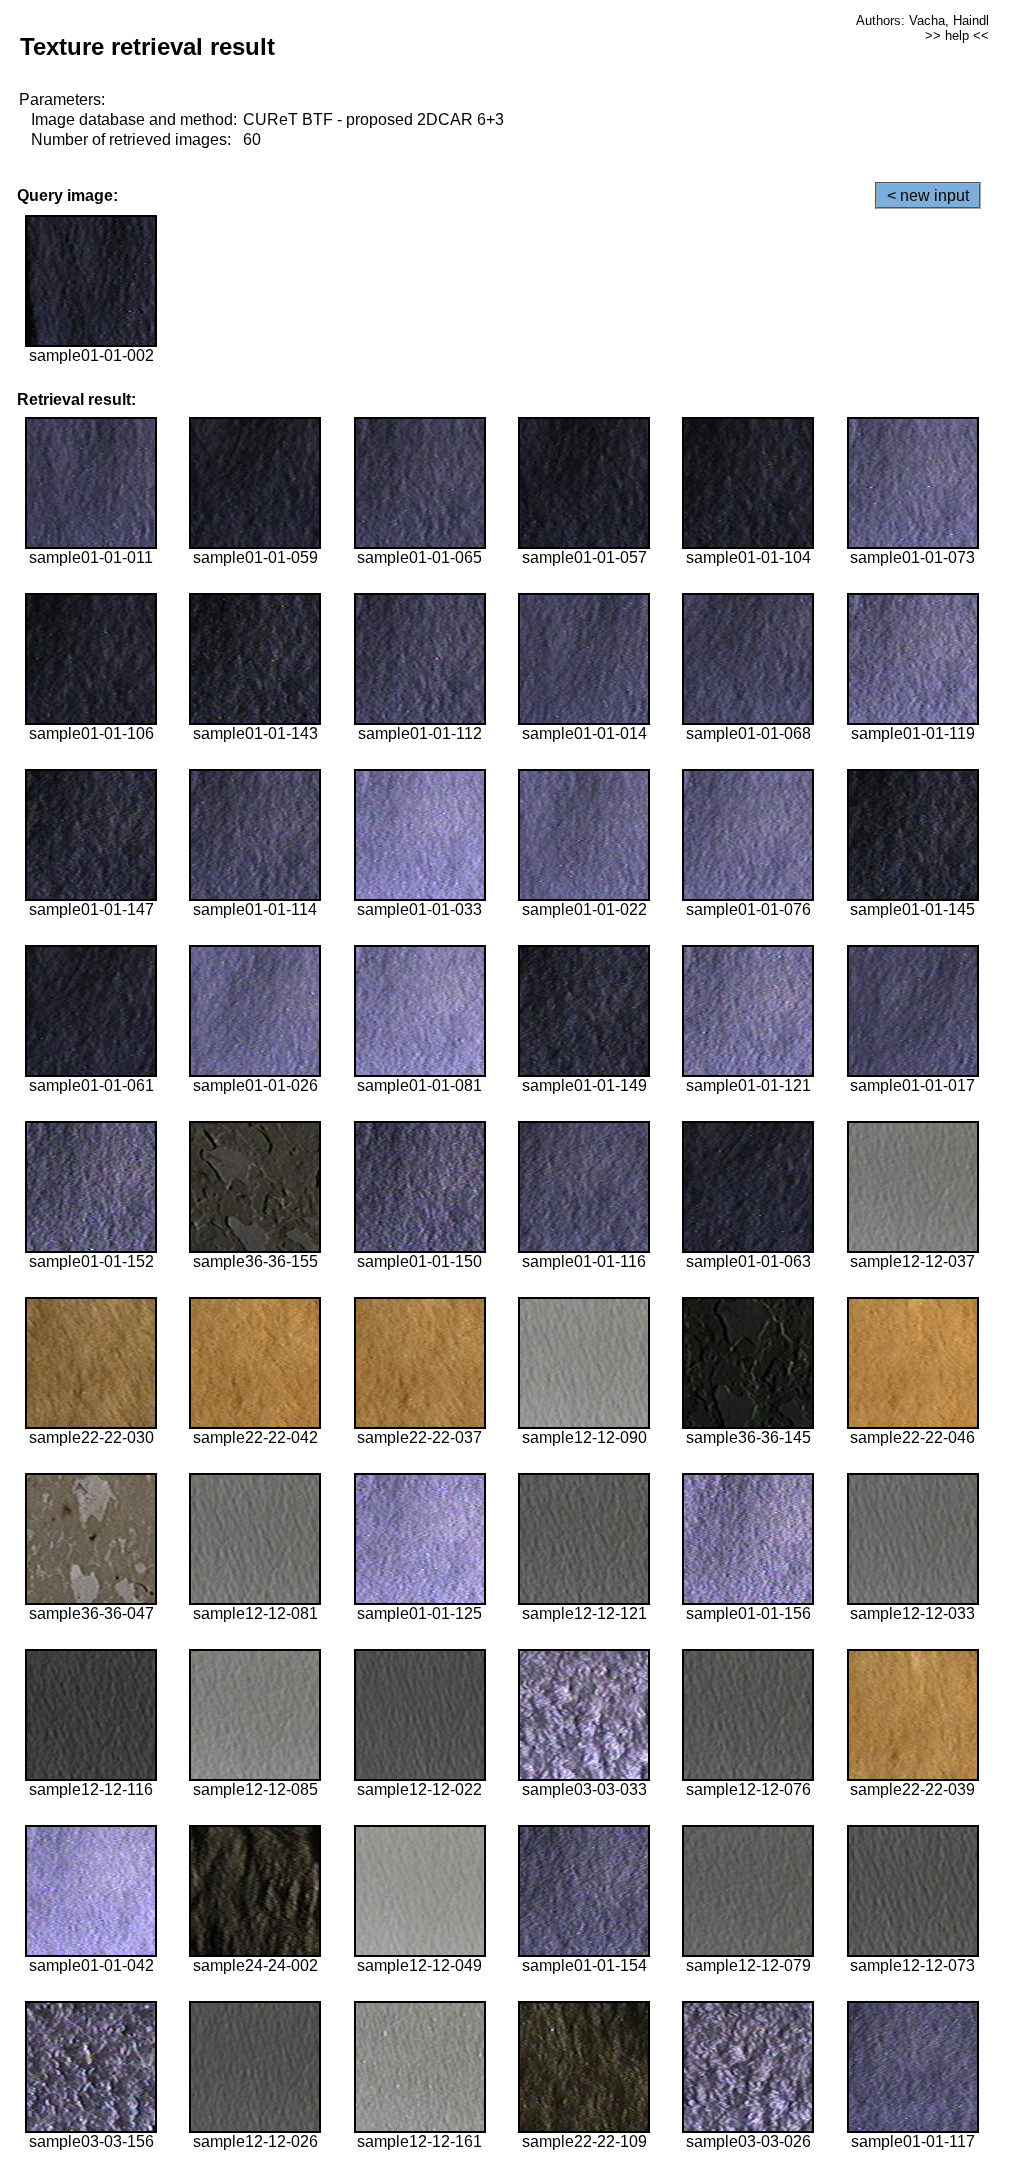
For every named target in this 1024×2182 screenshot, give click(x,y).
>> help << (957, 35)
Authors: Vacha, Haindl (922, 20)
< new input (928, 195)
